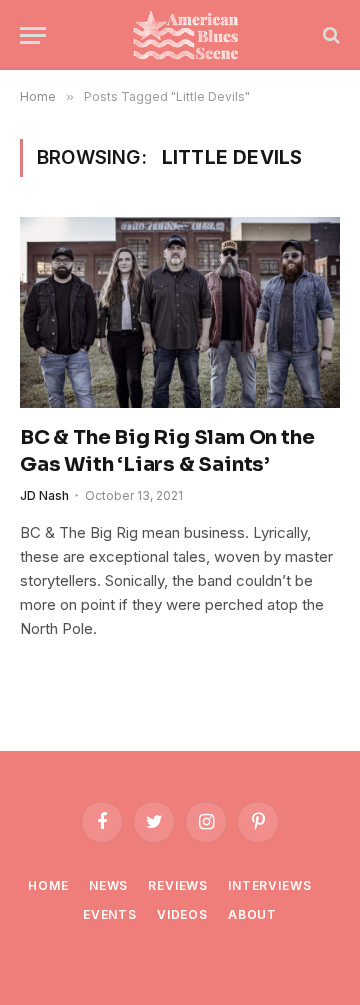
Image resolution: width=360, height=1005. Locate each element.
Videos (182, 914)
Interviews (269, 885)
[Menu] (33, 35)
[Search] (329, 35)
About (252, 914)
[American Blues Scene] (190, 35)
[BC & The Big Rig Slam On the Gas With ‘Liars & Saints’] (180, 312)
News (108, 885)
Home (48, 885)
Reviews (178, 885)
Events (110, 914)
